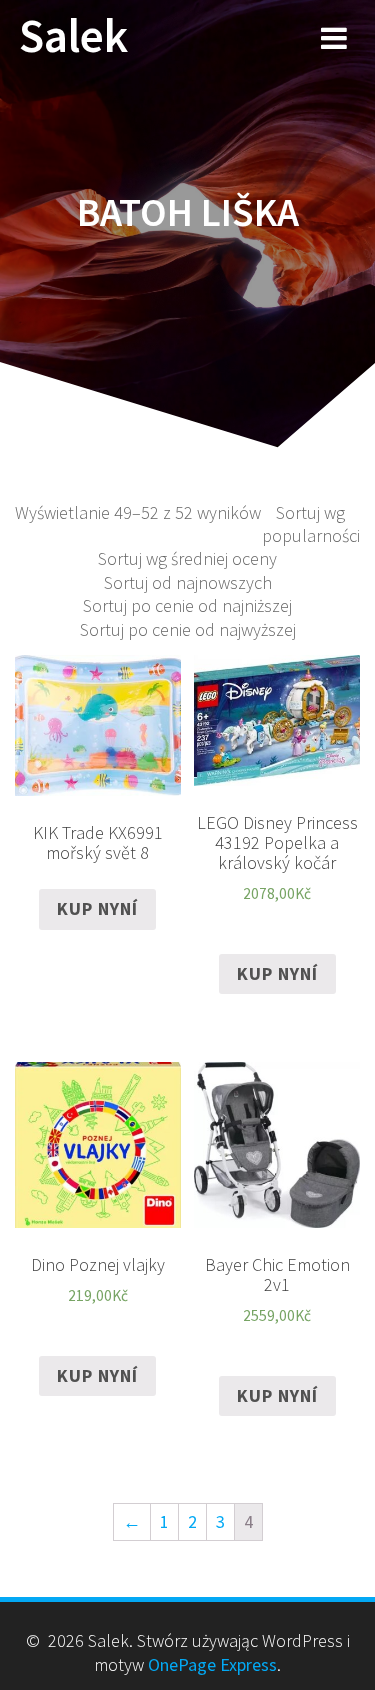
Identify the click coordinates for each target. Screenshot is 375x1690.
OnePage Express (212, 1664)
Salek (73, 36)
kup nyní (97, 908)
